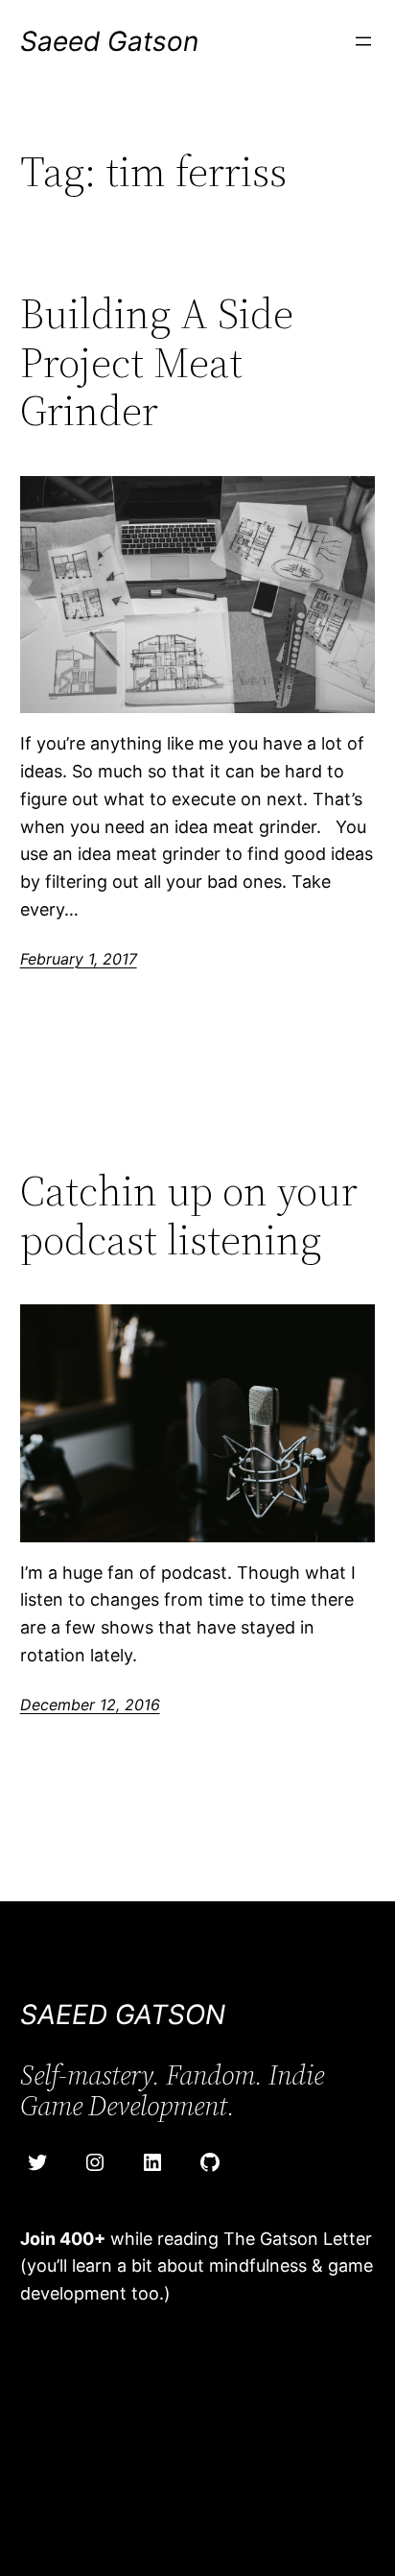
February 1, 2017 (79, 959)
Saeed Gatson (109, 41)
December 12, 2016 (90, 1705)
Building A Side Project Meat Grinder (157, 363)
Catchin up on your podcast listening (189, 1216)
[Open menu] (363, 41)
